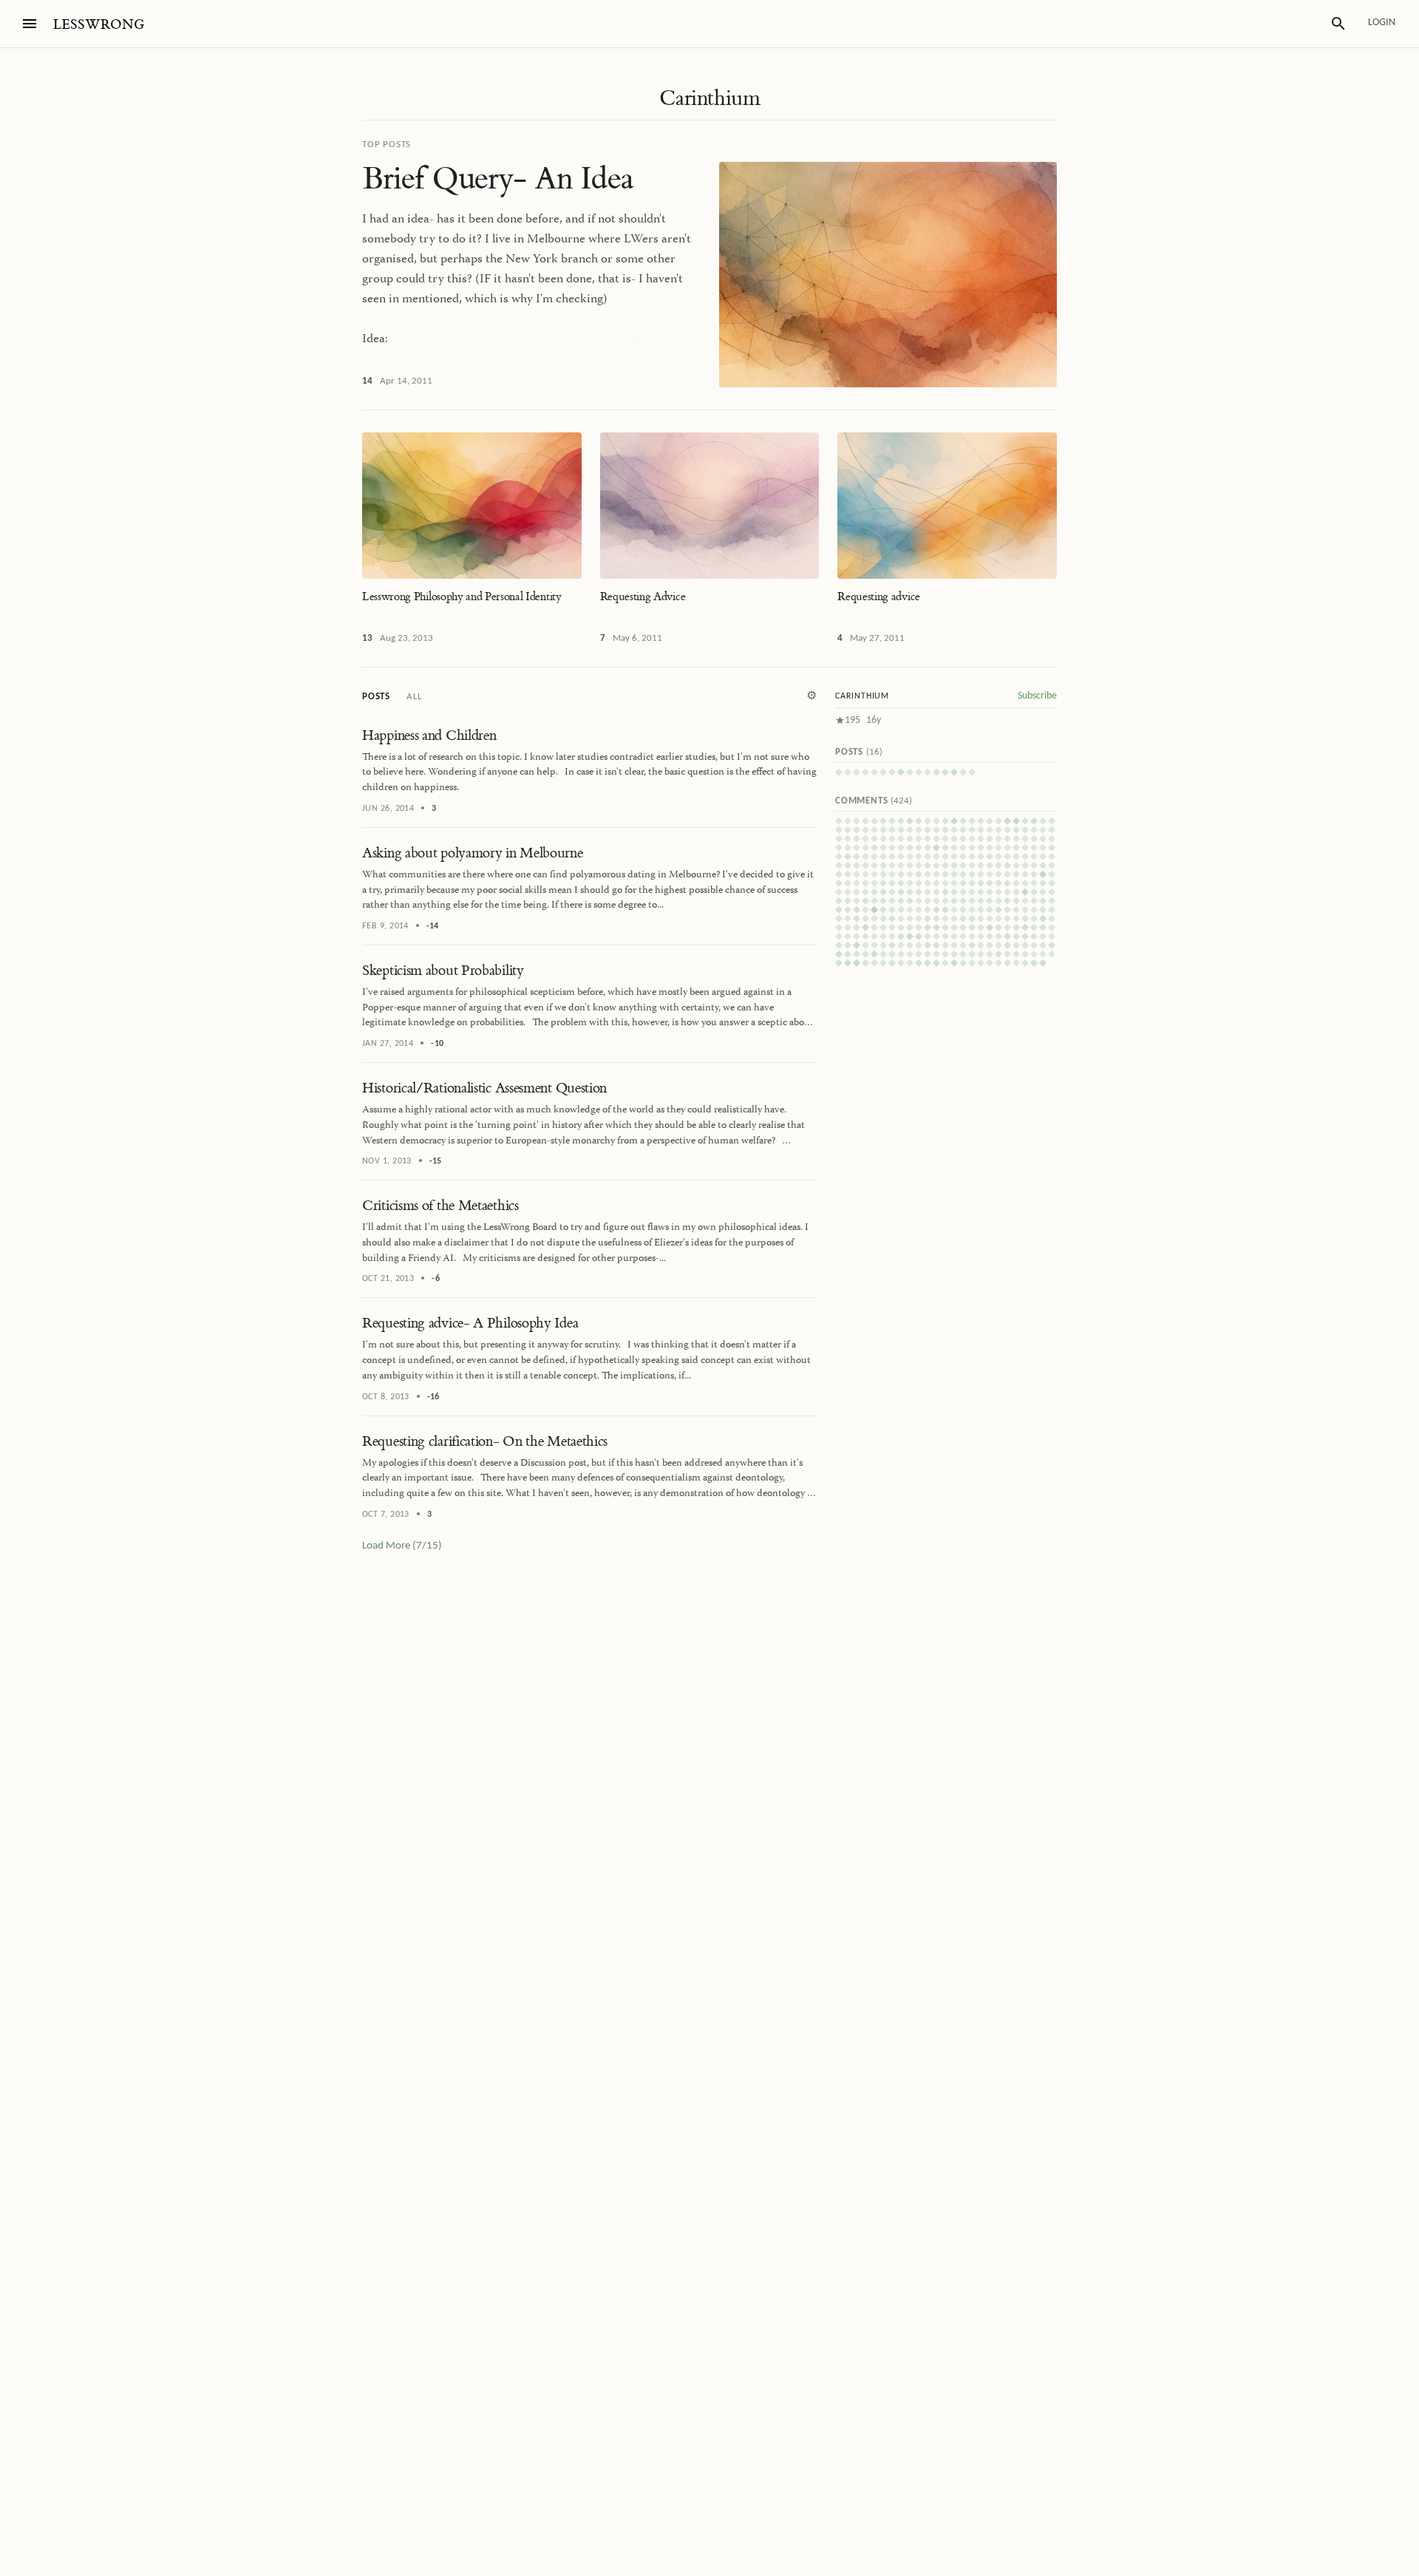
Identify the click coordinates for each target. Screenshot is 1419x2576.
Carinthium (709, 98)
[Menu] (30, 24)
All (414, 697)
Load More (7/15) (402, 1546)
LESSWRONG (99, 25)
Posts (376, 697)
